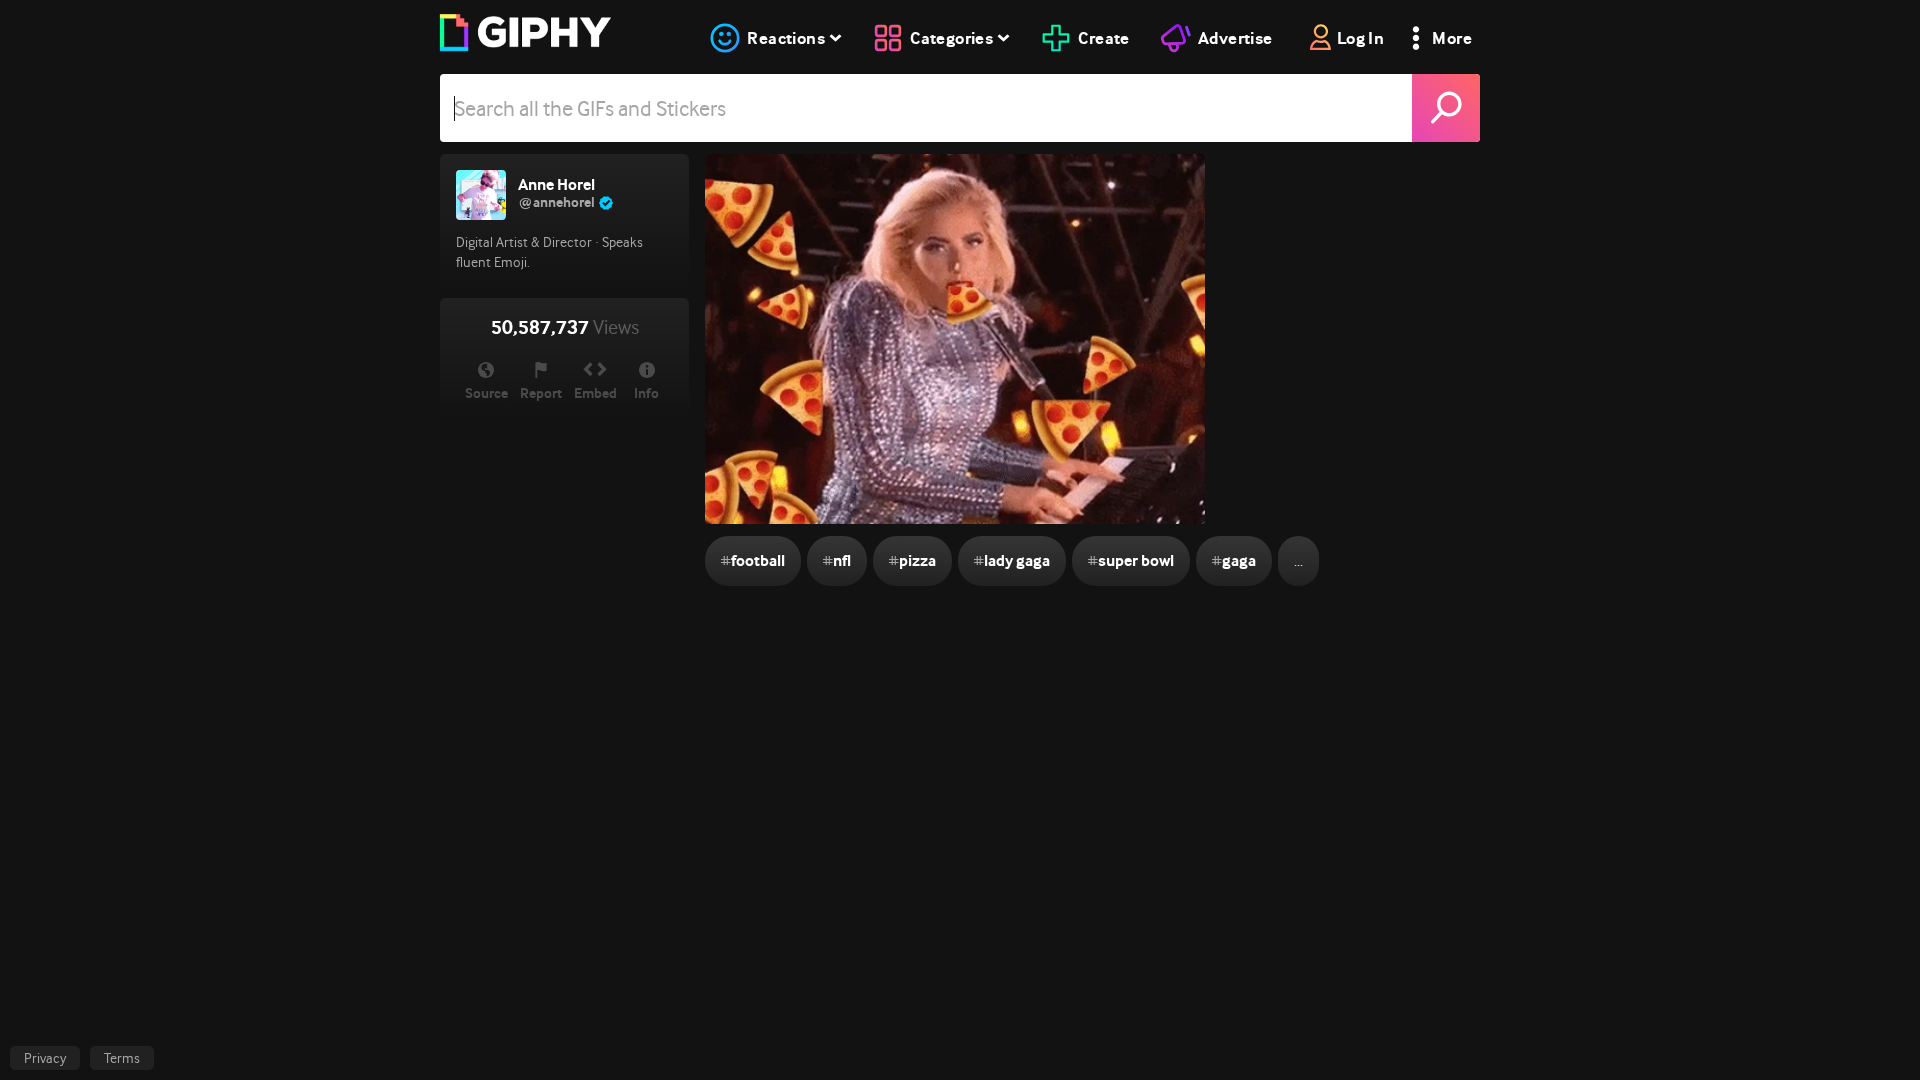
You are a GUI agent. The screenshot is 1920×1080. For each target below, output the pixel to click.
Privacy (45, 1058)
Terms (122, 1058)
